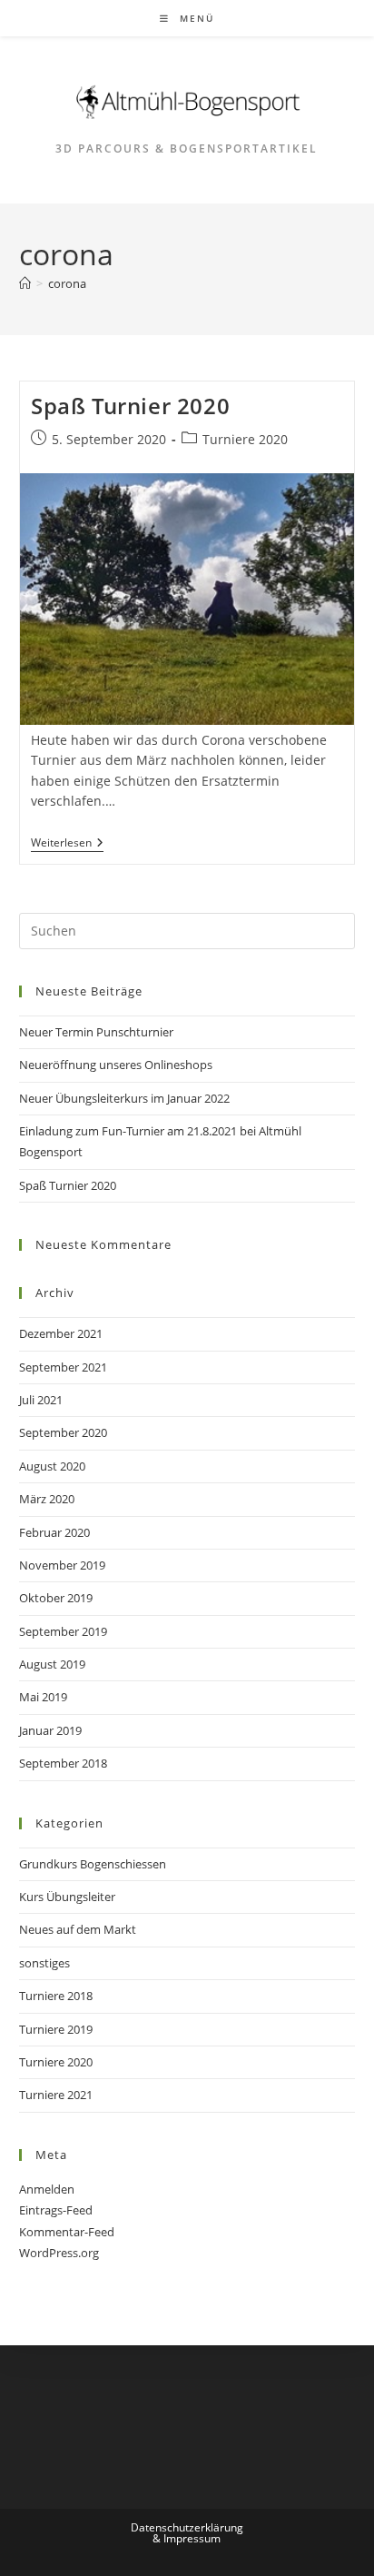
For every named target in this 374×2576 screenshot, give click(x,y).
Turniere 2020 (245, 439)
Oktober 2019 (56, 1598)
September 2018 (63, 1763)
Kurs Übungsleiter (67, 1897)
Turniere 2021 (56, 2095)
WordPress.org (59, 2253)
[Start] (25, 283)
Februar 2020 (54, 1532)
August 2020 (52, 1466)
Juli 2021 (41, 1400)
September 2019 (63, 1631)
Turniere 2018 (56, 1996)
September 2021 (63, 1367)
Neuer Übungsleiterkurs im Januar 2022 (124, 1098)
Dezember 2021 (61, 1333)
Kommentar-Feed (67, 2232)
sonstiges (44, 1963)
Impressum (192, 2538)
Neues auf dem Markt (78, 1929)
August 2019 (52, 1664)
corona (67, 283)
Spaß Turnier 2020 (130, 406)
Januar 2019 (50, 1730)
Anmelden (47, 2189)
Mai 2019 (43, 1697)
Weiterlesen (67, 844)
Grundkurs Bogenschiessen (93, 1864)
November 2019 (62, 1565)
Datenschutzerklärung (187, 2527)
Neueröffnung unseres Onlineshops (116, 1065)
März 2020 (47, 1499)
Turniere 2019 (56, 2029)
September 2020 (63, 1432)
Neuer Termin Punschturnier (96, 1032)
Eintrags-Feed (56, 2210)
